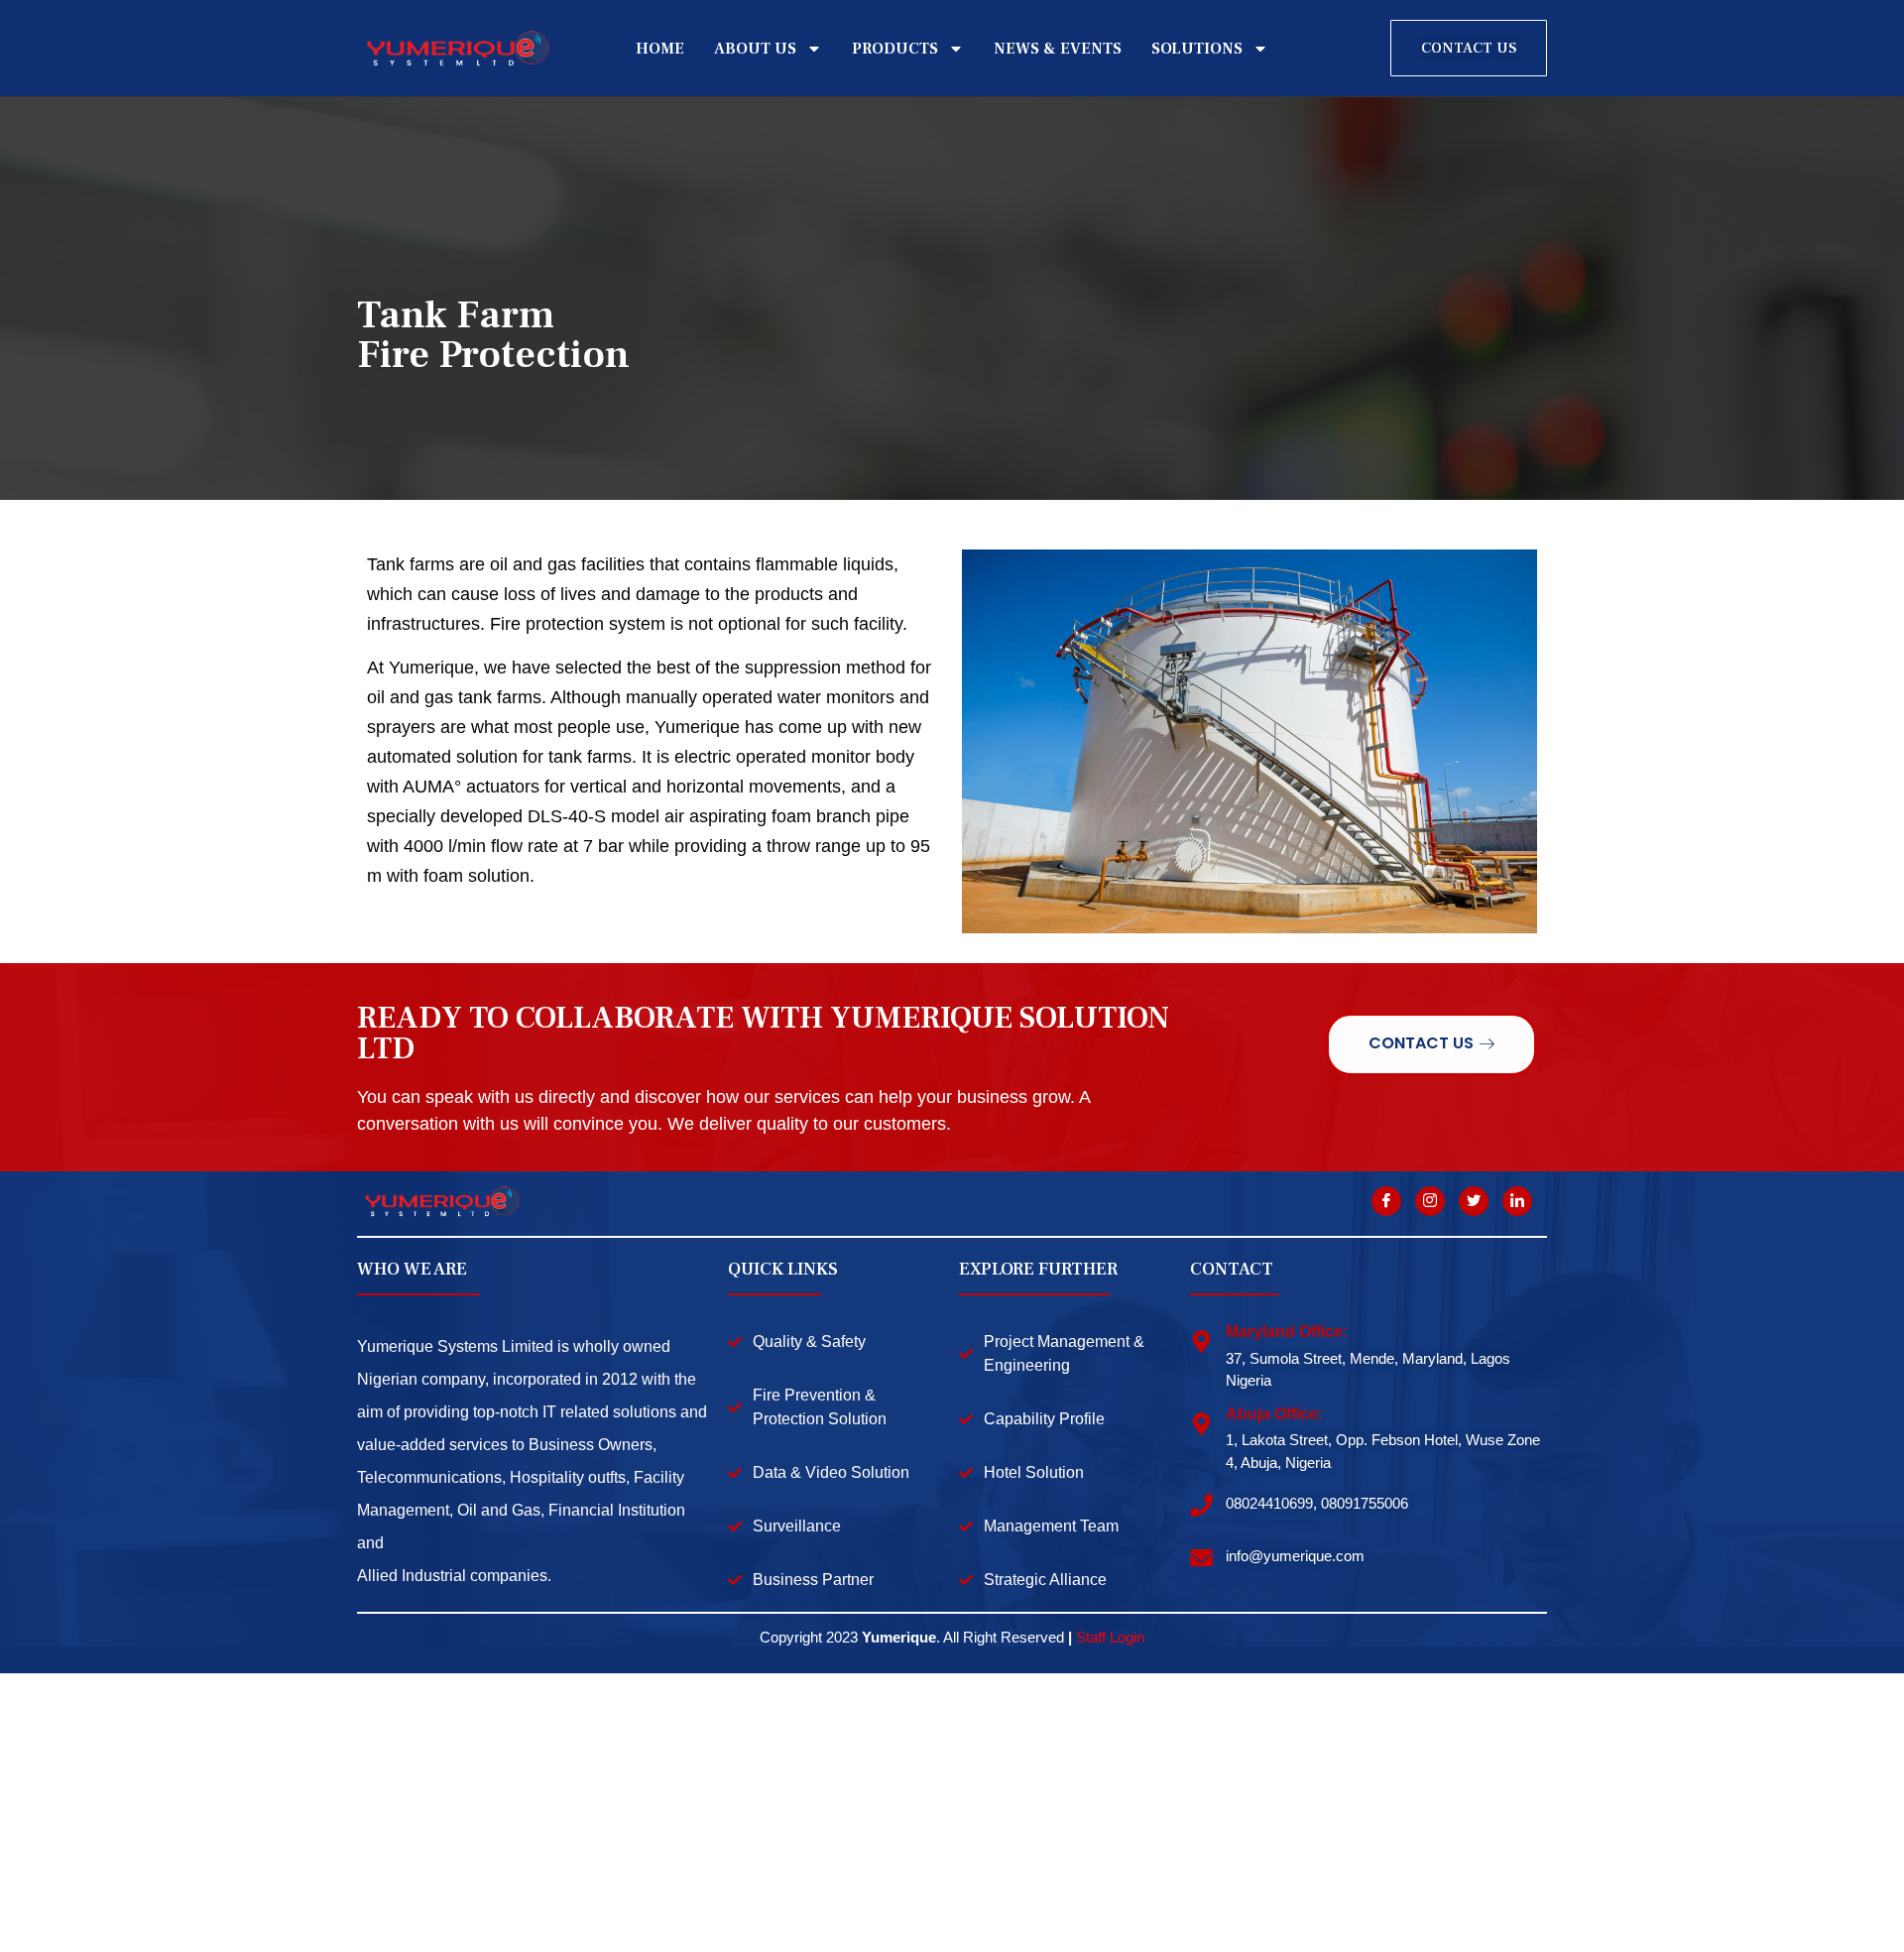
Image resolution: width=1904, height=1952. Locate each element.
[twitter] (1474, 1201)
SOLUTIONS (1197, 49)
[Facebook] (1386, 1201)
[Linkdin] (1517, 1201)
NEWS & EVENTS (1058, 49)
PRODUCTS (895, 49)
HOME (660, 49)
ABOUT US (755, 49)
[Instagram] (1430, 1201)
